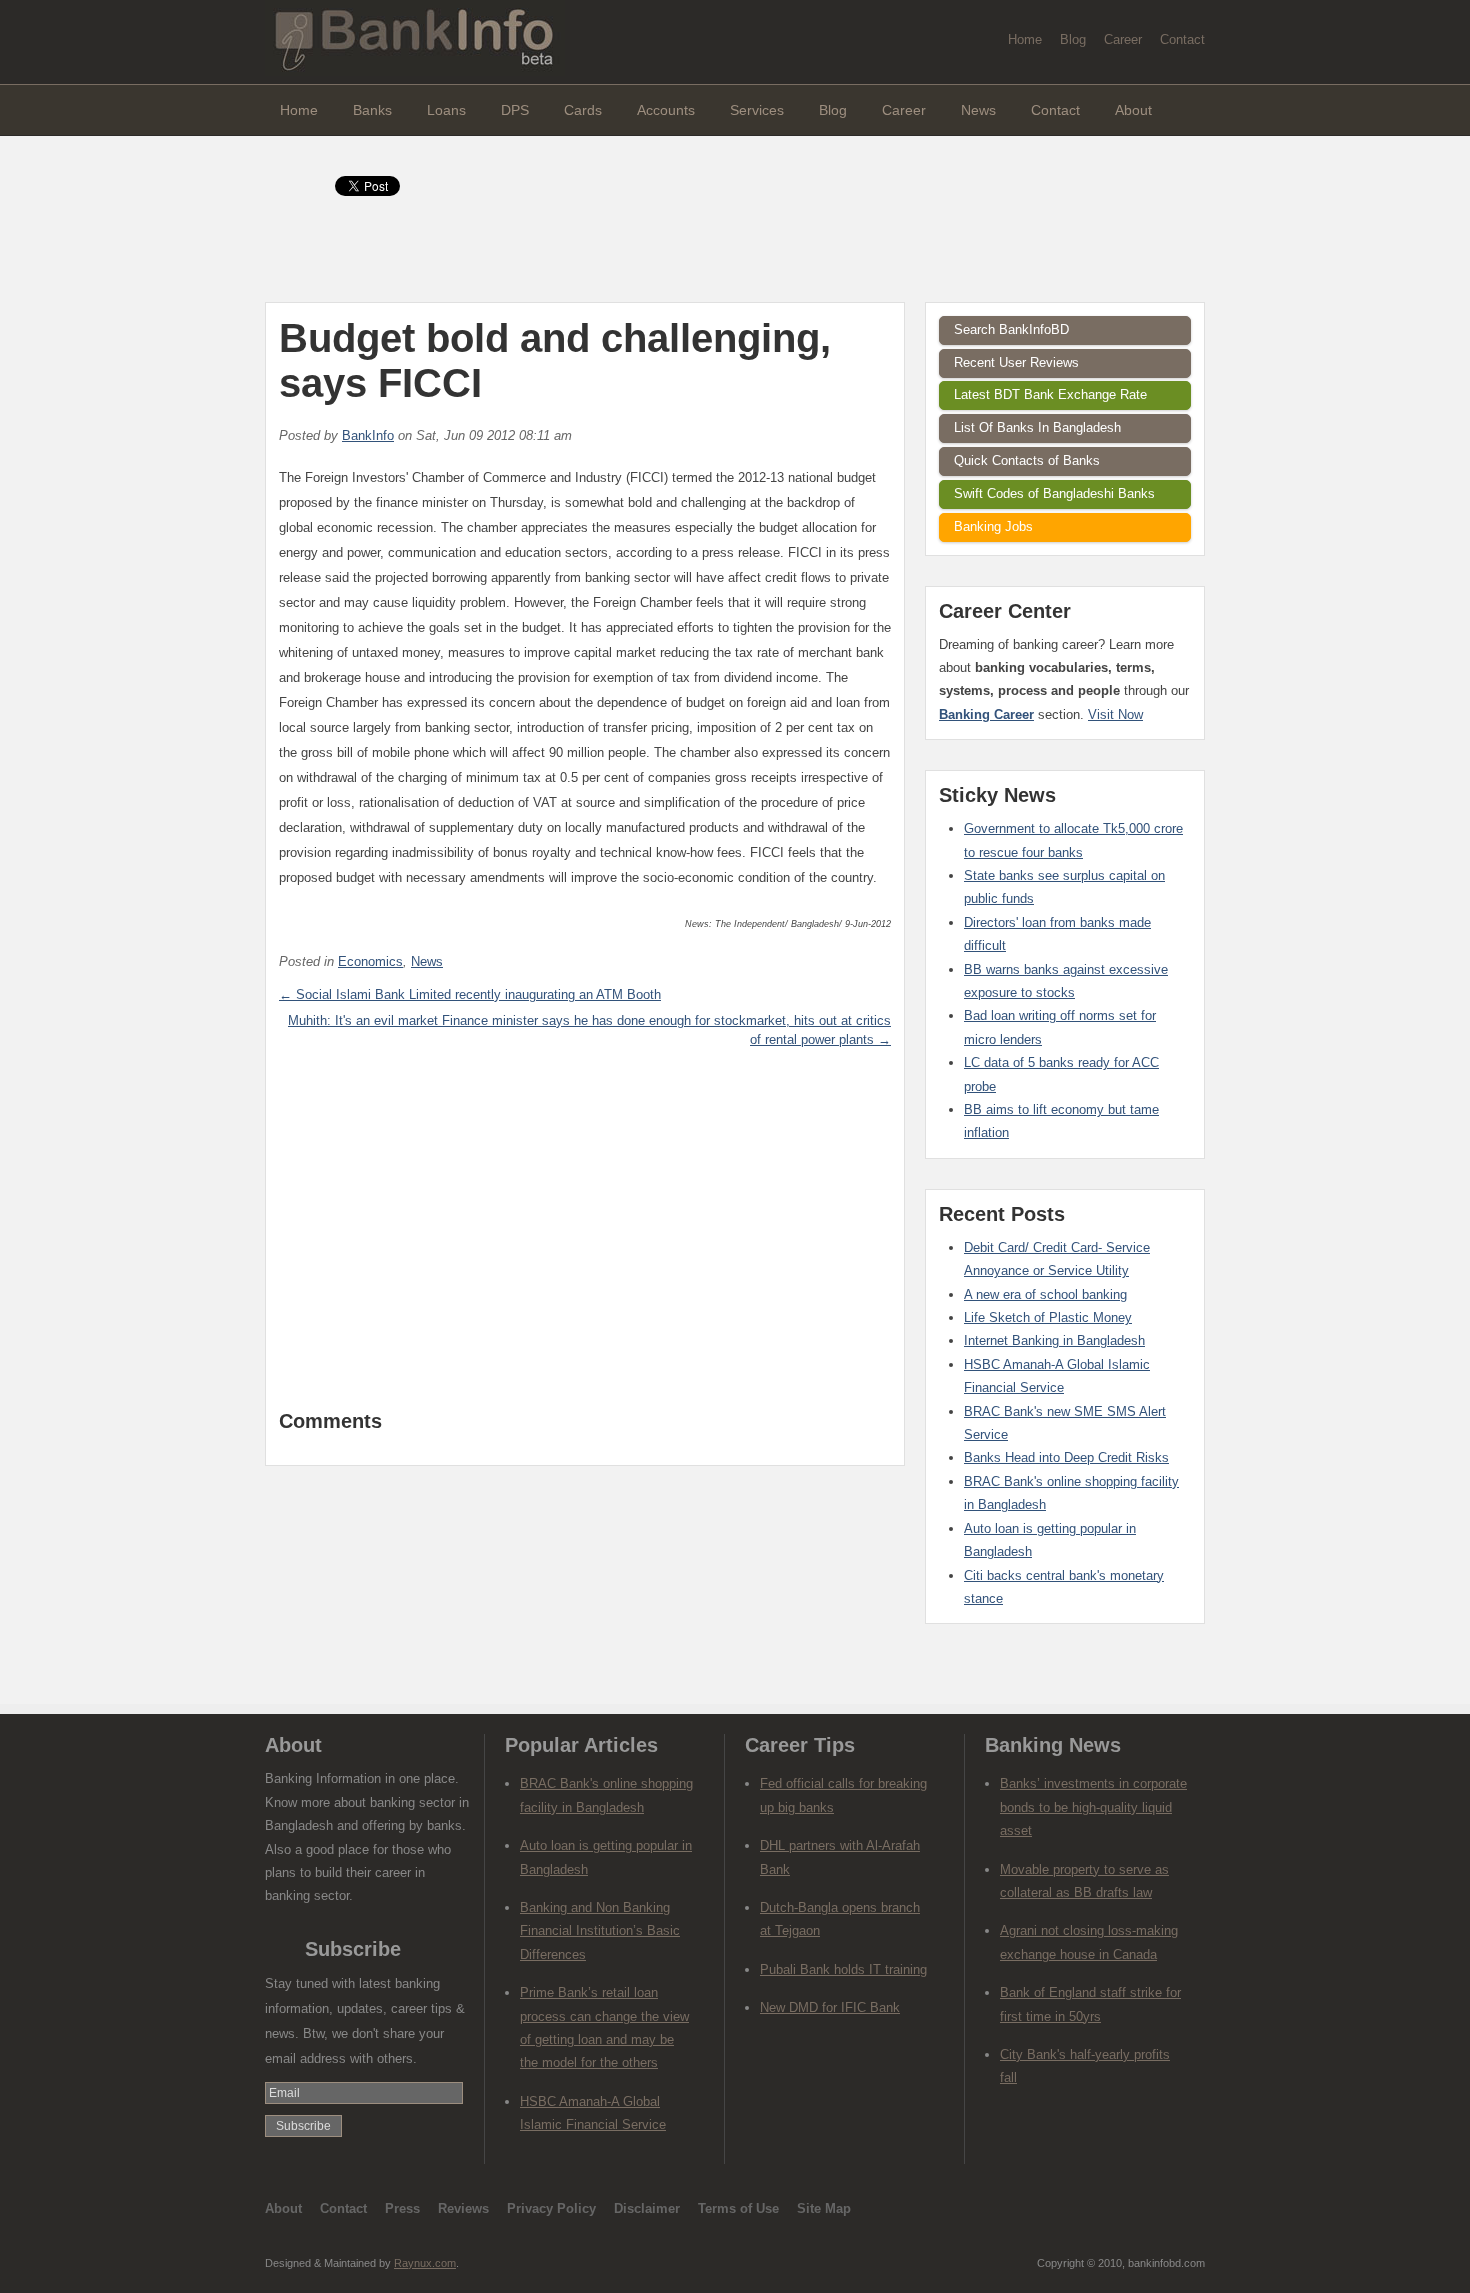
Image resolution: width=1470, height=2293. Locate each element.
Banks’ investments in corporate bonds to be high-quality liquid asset (1093, 1807)
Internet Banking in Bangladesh (1054, 1340)
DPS (515, 110)
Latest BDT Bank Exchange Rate (1050, 394)
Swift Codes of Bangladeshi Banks (1054, 493)
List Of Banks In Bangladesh (1037, 427)
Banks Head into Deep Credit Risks (1066, 1457)
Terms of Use (738, 2208)
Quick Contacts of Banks (1027, 460)
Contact (1182, 39)
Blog (1073, 39)
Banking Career (986, 714)
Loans (446, 110)
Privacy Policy (551, 2208)
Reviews (463, 2208)
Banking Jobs (993, 526)
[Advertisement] (585, 1240)
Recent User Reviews (1016, 362)
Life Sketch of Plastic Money (1048, 1317)
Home (1025, 39)
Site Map (824, 2208)
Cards (583, 110)
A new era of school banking (1045, 1294)
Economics (370, 961)
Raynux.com (425, 2263)
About (1133, 110)
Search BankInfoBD (1011, 329)
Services (757, 110)
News (978, 110)
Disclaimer (647, 2208)
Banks (372, 110)
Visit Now (1115, 714)
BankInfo (368, 435)
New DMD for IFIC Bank (830, 2007)
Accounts (666, 110)
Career (1123, 39)
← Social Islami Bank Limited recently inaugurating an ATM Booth (470, 994)
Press (402, 2208)
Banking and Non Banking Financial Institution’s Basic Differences (600, 1931)
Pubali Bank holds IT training (843, 1969)
